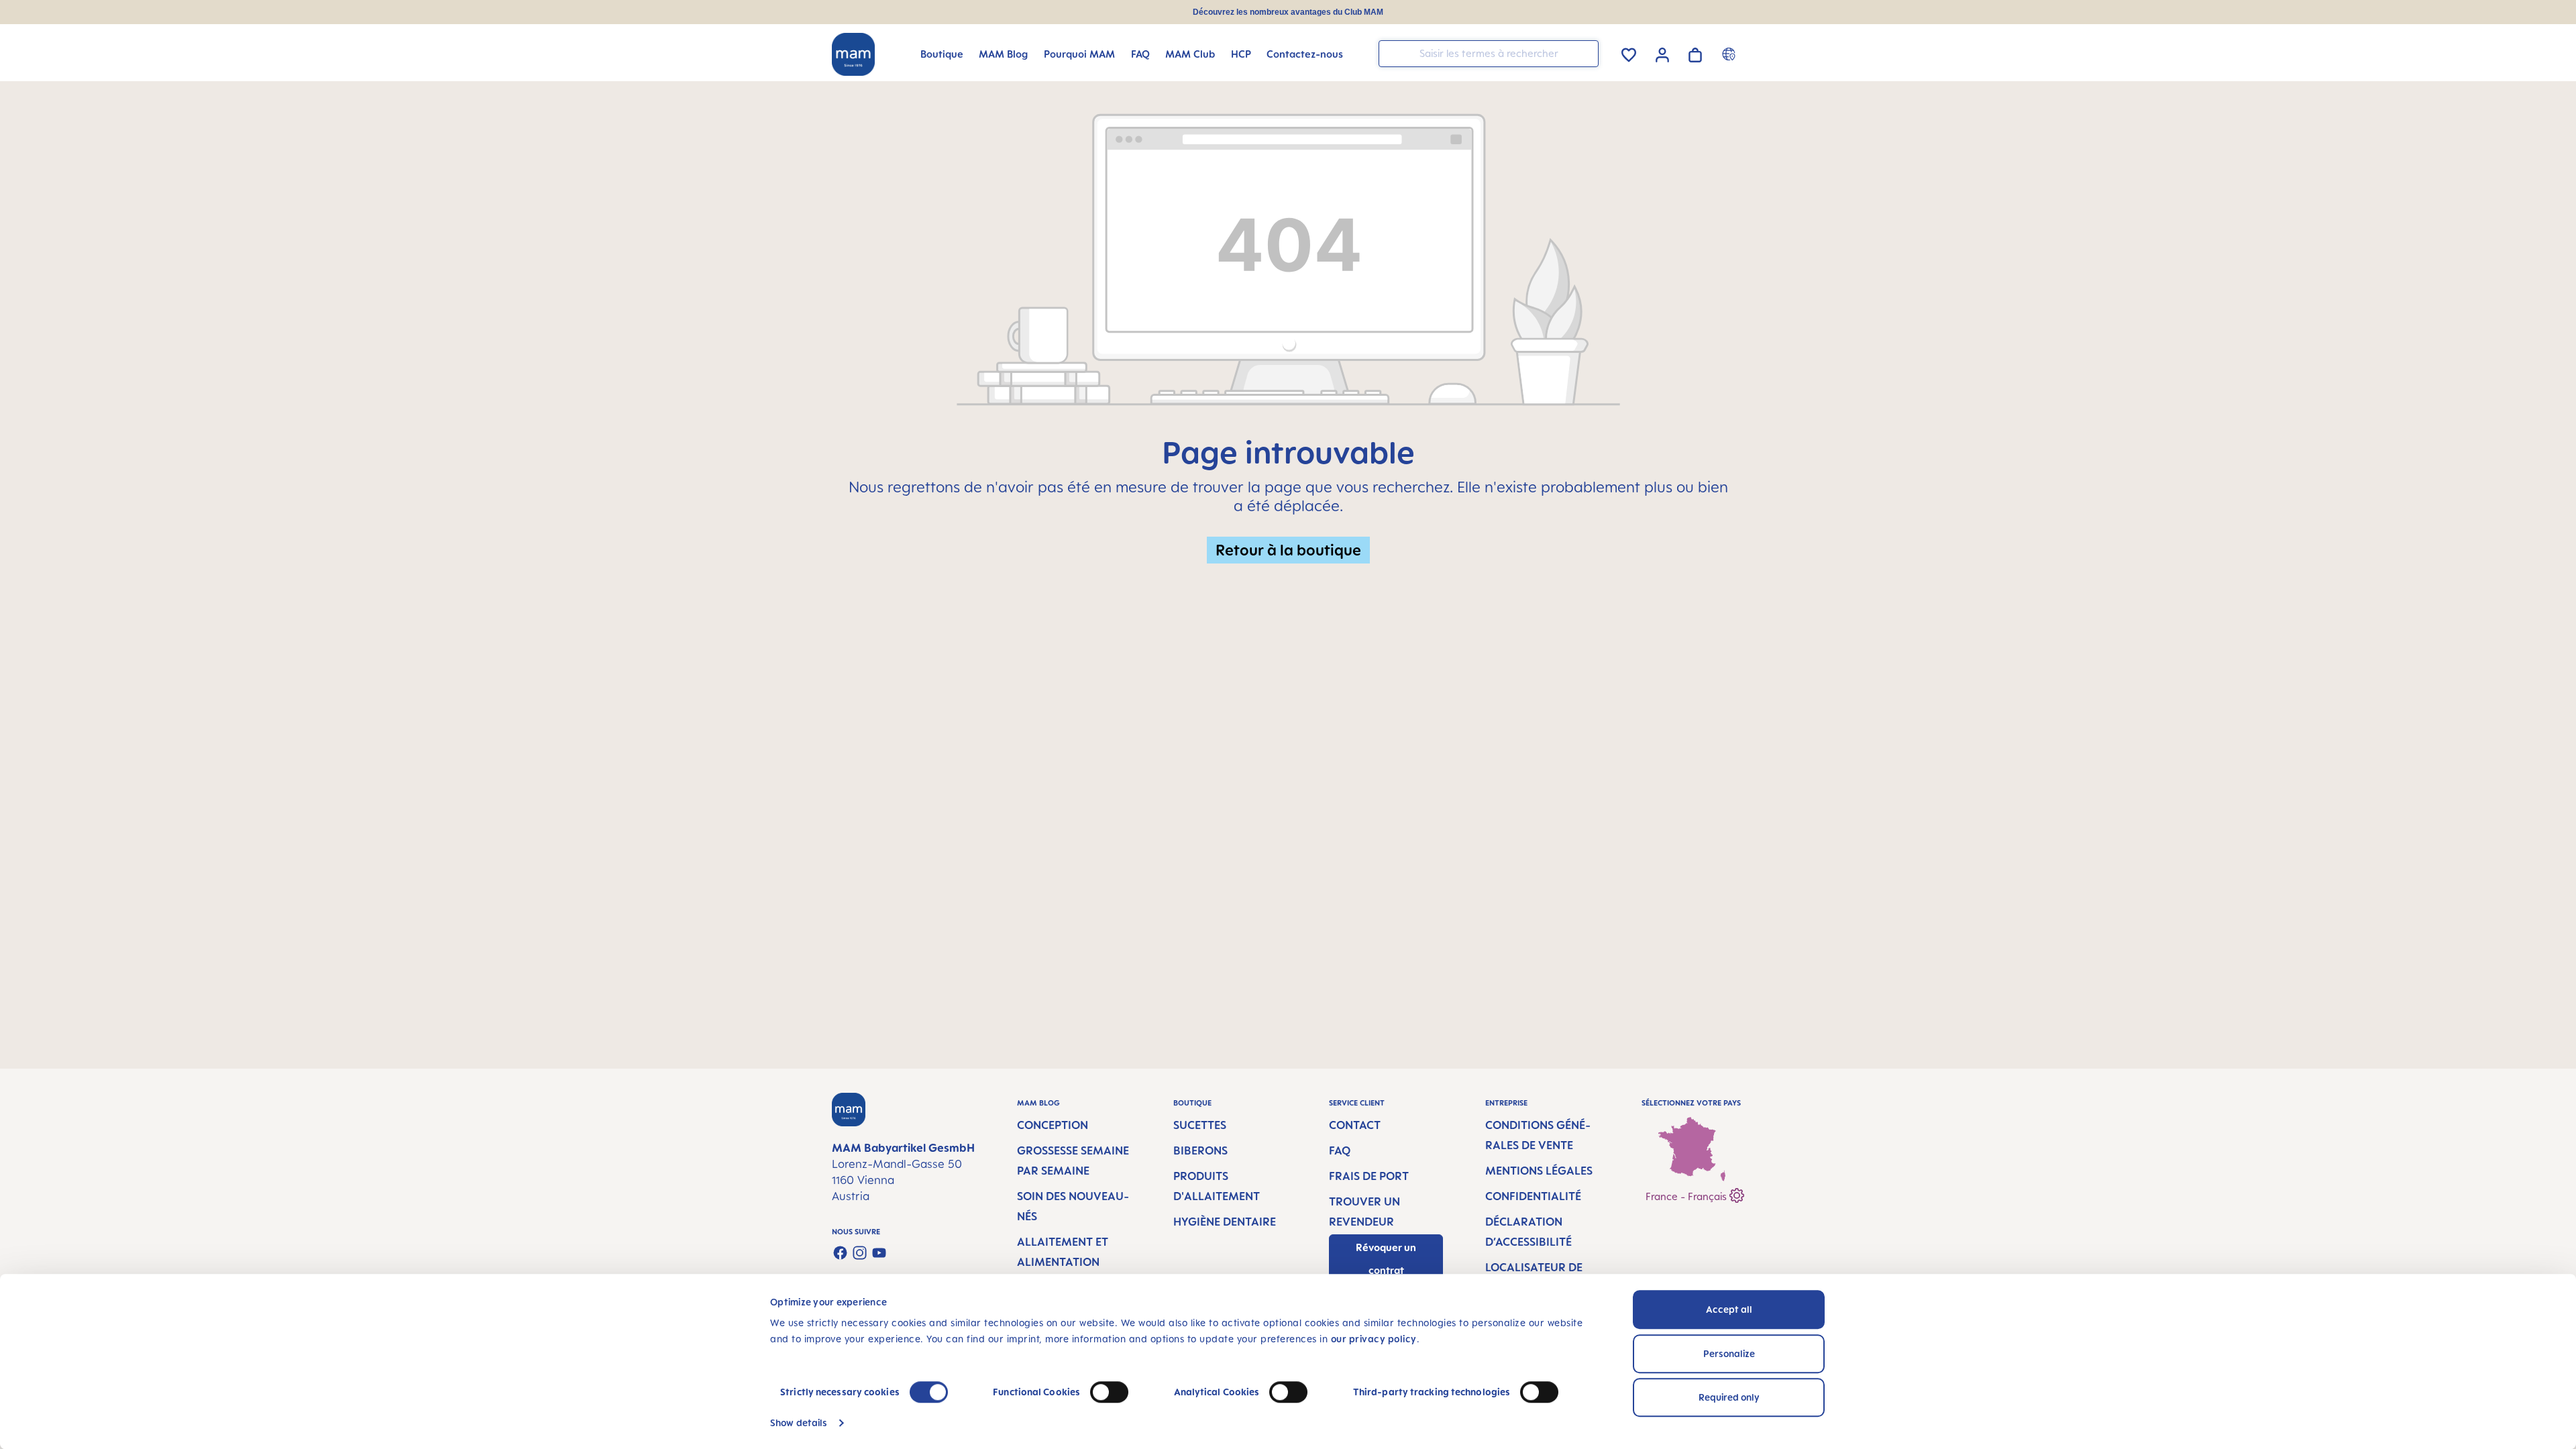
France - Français (1687, 1196)
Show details (799, 1423)
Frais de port (1369, 1176)
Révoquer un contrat (1386, 1259)
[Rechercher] (1585, 53)
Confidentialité (1533, 1196)
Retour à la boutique (1288, 550)
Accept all (1729, 1309)
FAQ (1340, 1150)
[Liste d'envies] (1629, 53)
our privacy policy (1374, 1339)
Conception (1053, 1125)
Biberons (1200, 1150)
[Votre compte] (1662, 53)
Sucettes (1200, 1125)
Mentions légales (1539, 1171)
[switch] (1109, 1392)
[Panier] (1695, 53)
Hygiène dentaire (1225, 1222)
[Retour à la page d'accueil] (853, 54)
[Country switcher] (1730, 54)
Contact (1355, 1125)
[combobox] (1489, 54)
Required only (1729, 1397)
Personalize (1729, 1353)
